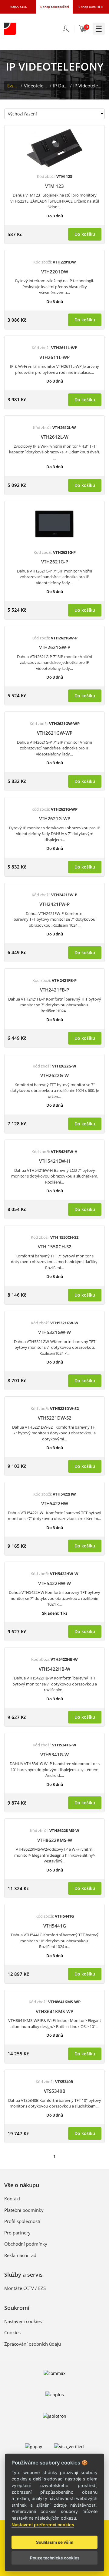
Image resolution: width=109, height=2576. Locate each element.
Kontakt (12, 2199)
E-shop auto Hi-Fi (91, 7)
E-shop (13, 86)
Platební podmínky (24, 2210)
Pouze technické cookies (55, 2558)
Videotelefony (36, 86)
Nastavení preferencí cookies (43, 2525)
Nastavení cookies (23, 2321)
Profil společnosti (22, 2221)
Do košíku (85, 234)
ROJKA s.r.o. (18, 7)
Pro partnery (17, 2233)
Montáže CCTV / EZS (25, 2288)
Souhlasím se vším (55, 2542)
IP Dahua (61, 86)
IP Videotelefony (88, 86)
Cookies (12, 2332)
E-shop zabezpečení (55, 7)
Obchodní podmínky (26, 2244)
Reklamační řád (20, 2255)
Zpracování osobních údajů (33, 2344)
